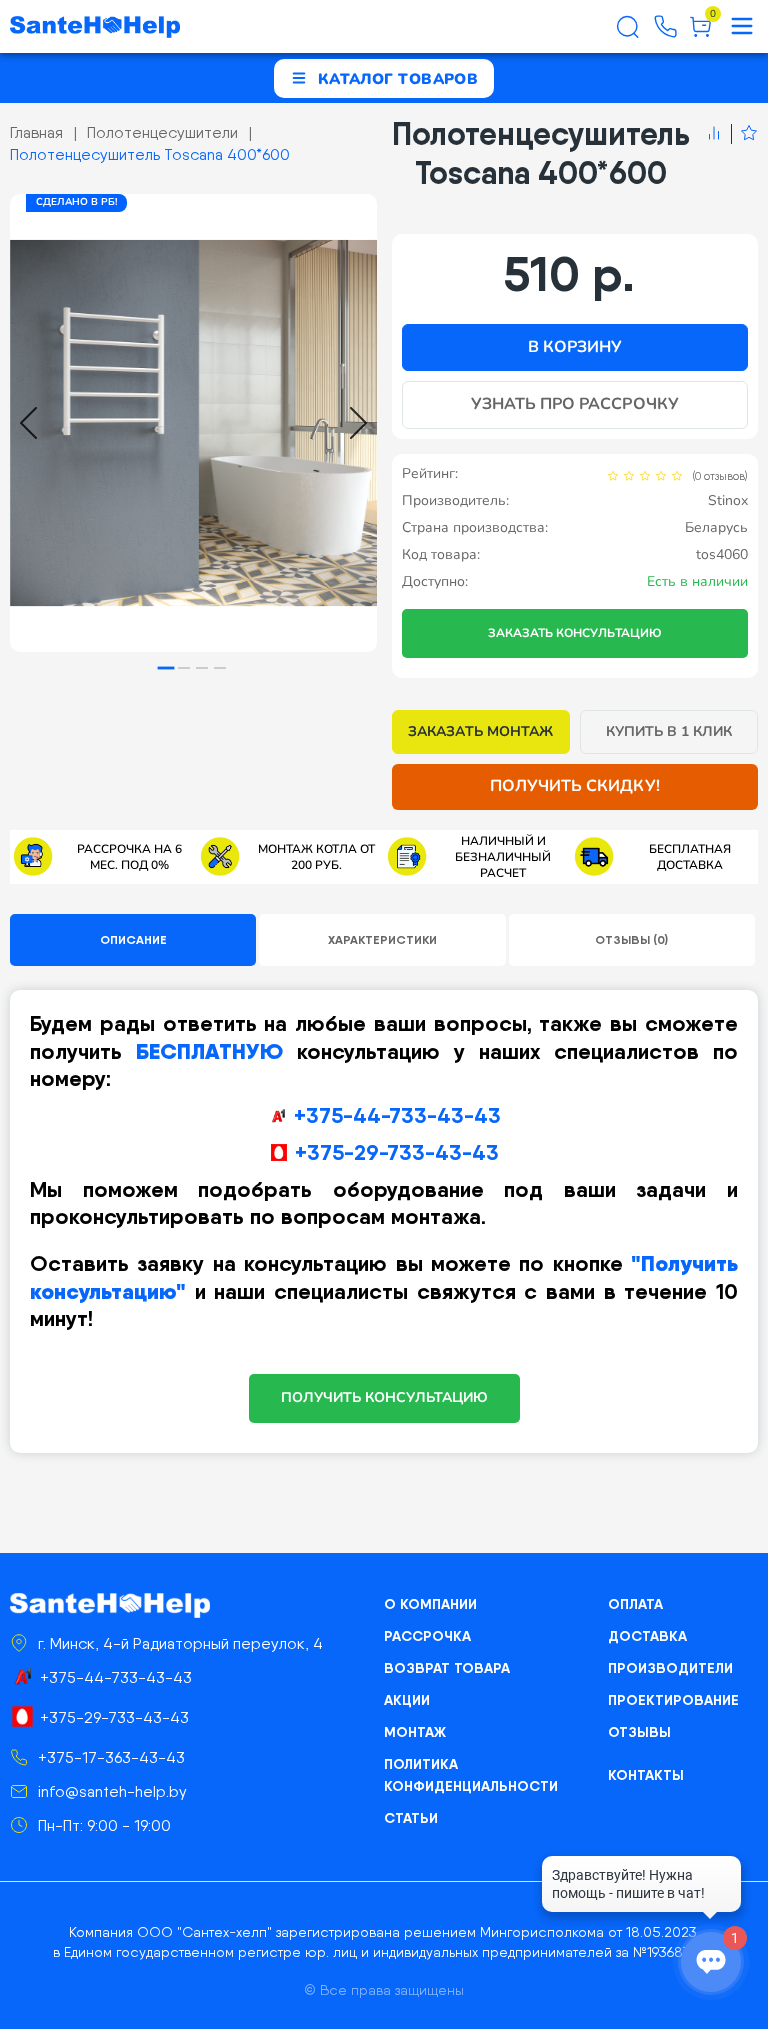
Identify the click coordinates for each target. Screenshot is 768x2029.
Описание (133, 939)
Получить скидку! (575, 786)
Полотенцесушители (162, 132)
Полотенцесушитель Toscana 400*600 (150, 154)
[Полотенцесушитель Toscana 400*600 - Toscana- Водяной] (193, 423)
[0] (700, 34)
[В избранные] (744, 134)
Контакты (646, 1775)
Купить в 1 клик (669, 731)
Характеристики (382, 939)
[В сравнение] (714, 134)
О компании (430, 1604)
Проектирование (673, 1700)
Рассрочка (427, 1636)
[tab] (166, 668)
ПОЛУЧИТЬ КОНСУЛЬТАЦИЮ (384, 1397)
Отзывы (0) (631, 939)
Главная (36, 132)
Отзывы (639, 1732)
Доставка (647, 1636)
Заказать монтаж (480, 731)
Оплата (635, 1604)
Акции (407, 1700)
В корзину (575, 347)
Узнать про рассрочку (575, 404)
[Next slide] (358, 423)
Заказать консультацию (575, 633)
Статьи (411, 1818)
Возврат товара (447, 1668)
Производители (670, 1668)
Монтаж (415, 1732)
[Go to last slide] (28, 423)
